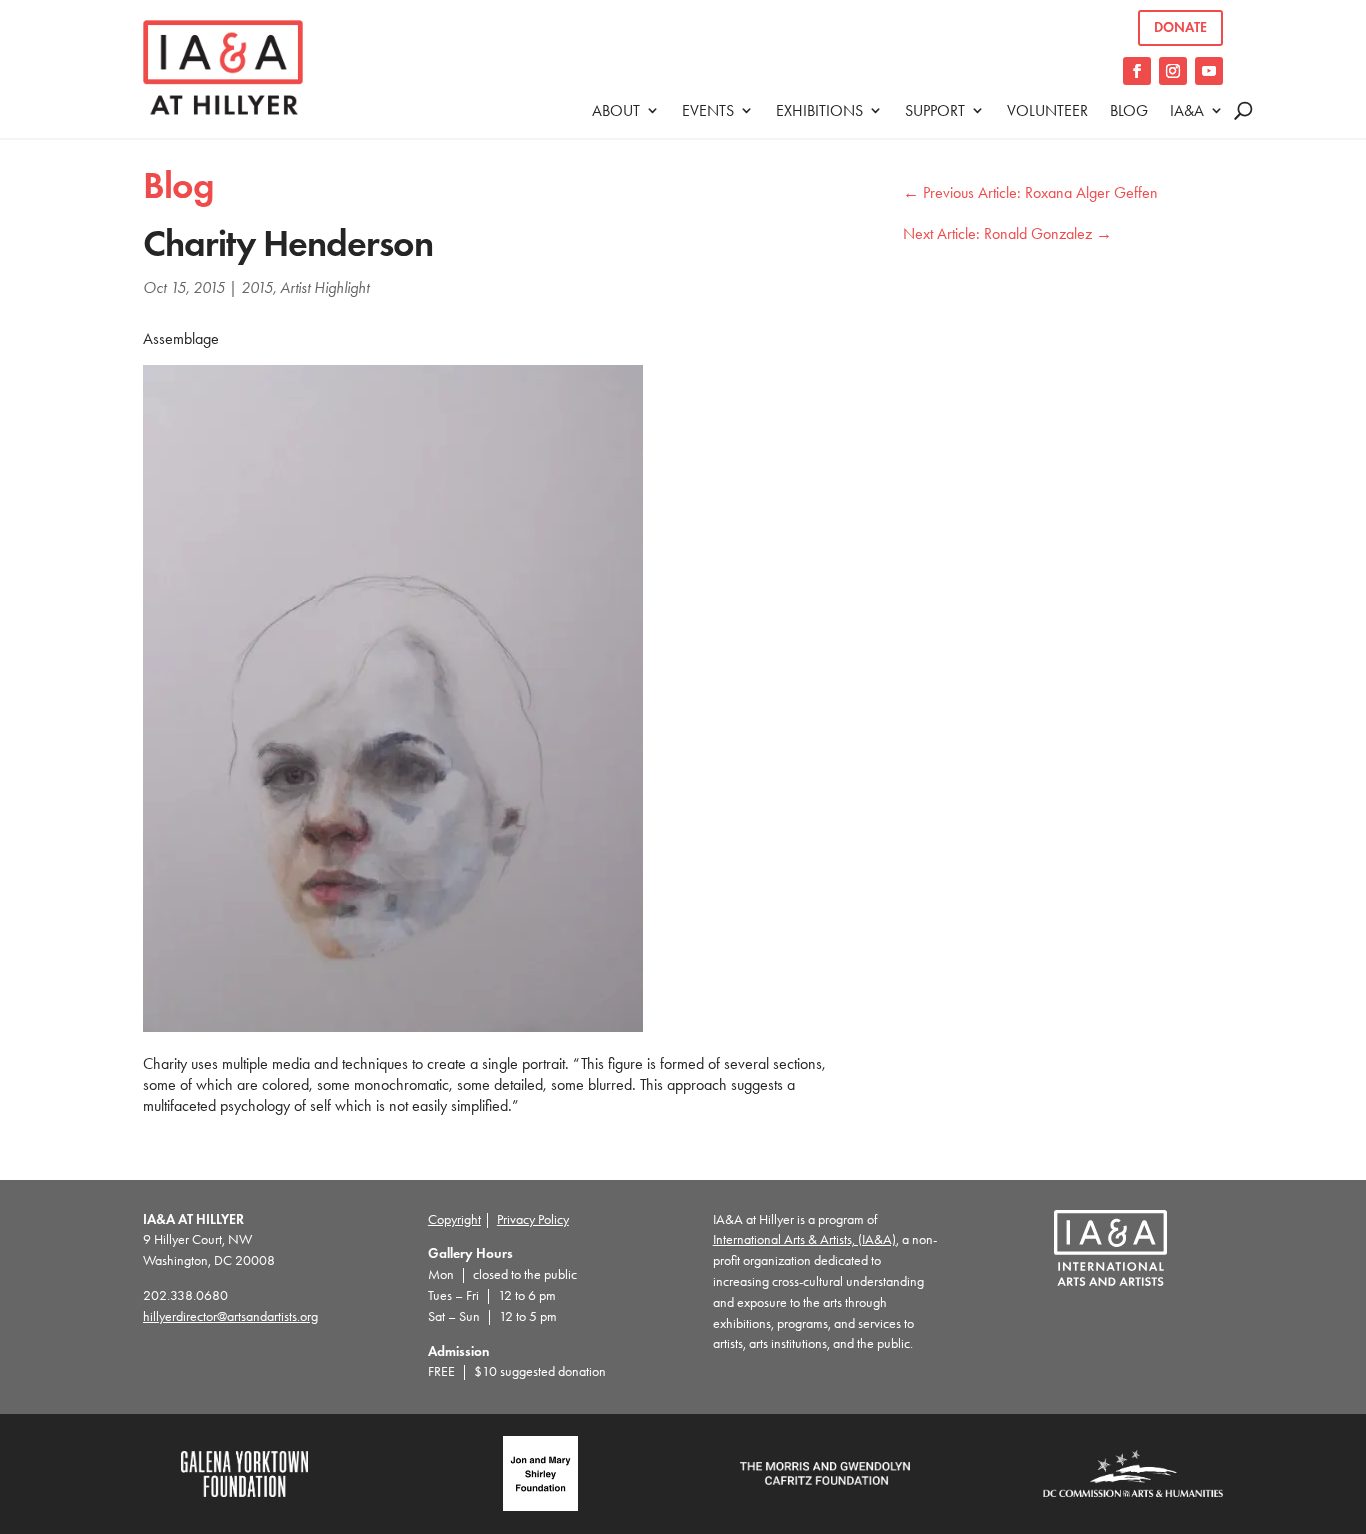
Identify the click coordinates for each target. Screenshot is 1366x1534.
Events (708, 110)
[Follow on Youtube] (1209, 71)
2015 (257, 287)
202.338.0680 (185, 1295)
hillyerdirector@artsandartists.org (230, 1316)
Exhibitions (819, 110)
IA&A (1187, 110)
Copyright (454, 1219)
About (616, 110)
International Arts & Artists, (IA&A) (804, 1239)
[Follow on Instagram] (1173, 71)
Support (935, 110)
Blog (1129, 110)
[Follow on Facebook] (1137, 71)
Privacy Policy (533, 1219)
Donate (1180, 27)
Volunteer (1047, 110)
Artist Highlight (324, 287)
